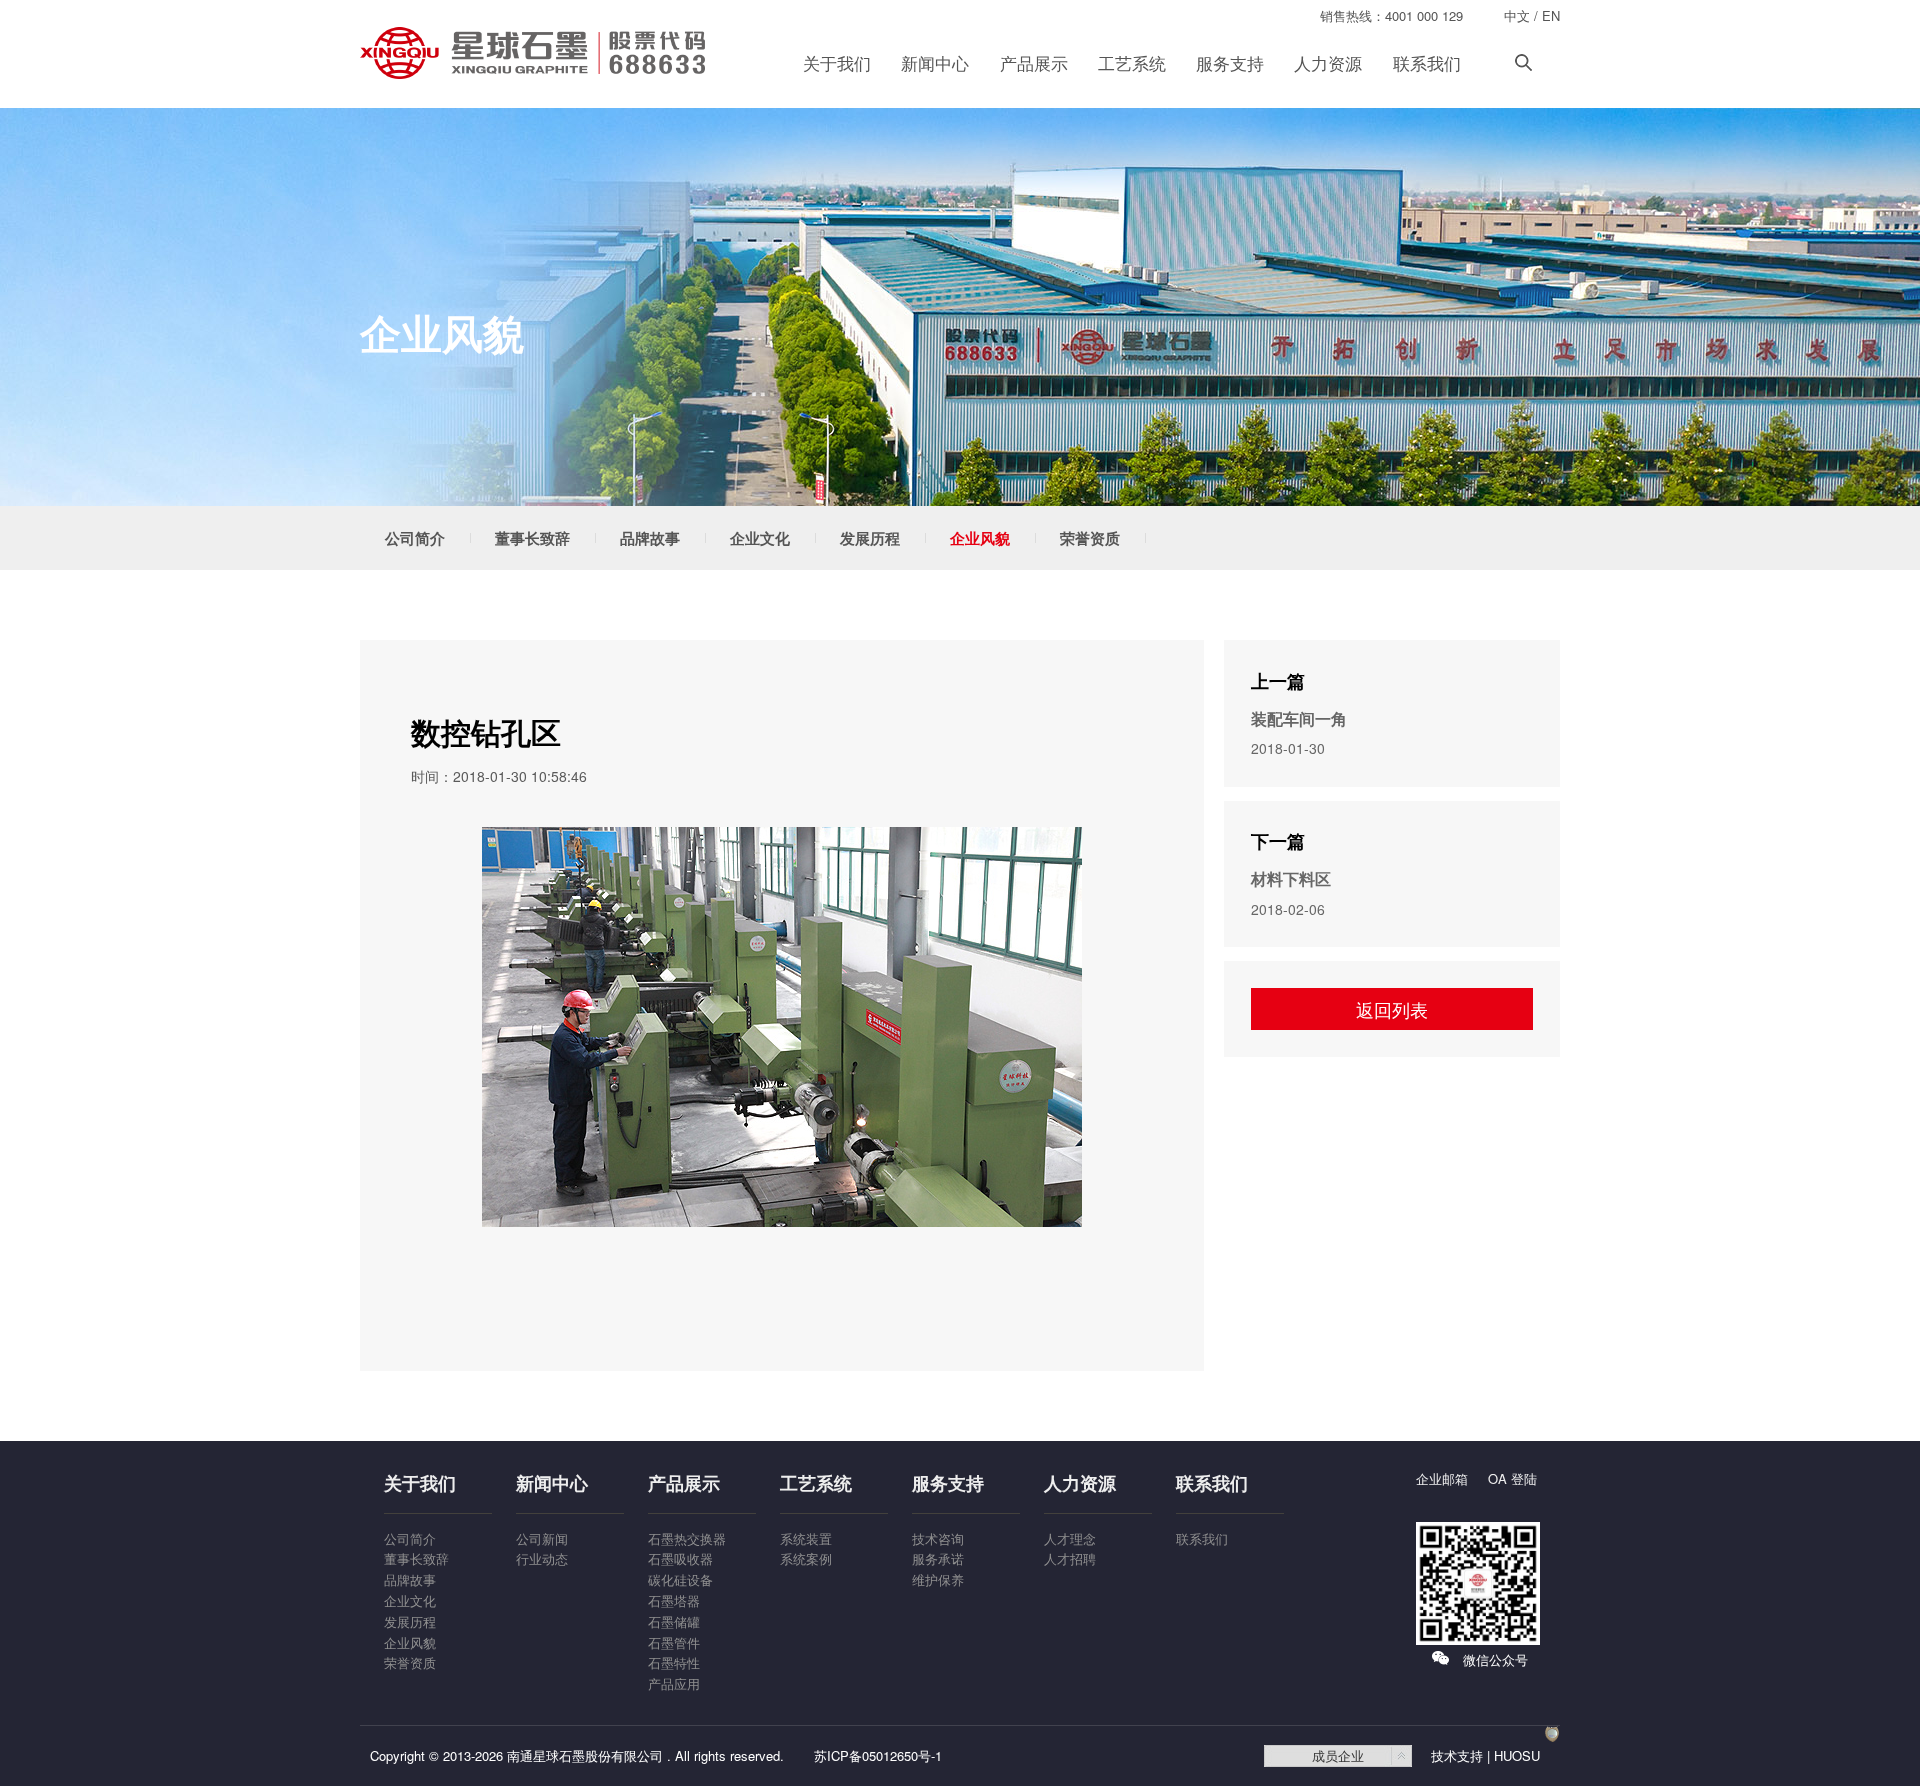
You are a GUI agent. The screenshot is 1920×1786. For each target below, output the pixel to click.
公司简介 (415, 538)
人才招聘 (1070, 1558)
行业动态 (542, 1558)
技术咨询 (938, 1538)
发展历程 (870, 538)
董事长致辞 (532, 538)
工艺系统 (1132, 62)
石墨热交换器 (687, 1538)
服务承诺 (938, 1558)
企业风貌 (980, 538)
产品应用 (674, 1683)
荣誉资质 (1090, 538)
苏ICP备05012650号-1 (878, 1755)
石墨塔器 (674, 1600)
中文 (1517, 15)
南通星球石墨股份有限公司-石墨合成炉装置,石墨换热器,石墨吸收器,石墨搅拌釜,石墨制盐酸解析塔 (535, 53)
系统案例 (806, 1558)
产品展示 (1034, 62)
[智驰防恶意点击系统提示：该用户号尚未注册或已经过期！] (1552, 1755)
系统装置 (806, 1538)
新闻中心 (935, 62)
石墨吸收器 (680, 1558)
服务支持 (1230, 62)
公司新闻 (542, 1538)
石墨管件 (674, 1642)
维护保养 (938, 1579)
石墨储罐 (674, 1621)
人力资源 (1328, 62)
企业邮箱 (1442, 1478)
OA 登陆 (1512, 1478)
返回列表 (1392, 1009)
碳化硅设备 (680, 1579)
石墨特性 (674, 1662)
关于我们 (837, 62)
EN (1551, 15)
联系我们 (1427, 62)
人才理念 (1070, 1538)
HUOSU (1517, 1755)
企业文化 (760, 538)
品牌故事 (650, 538)
